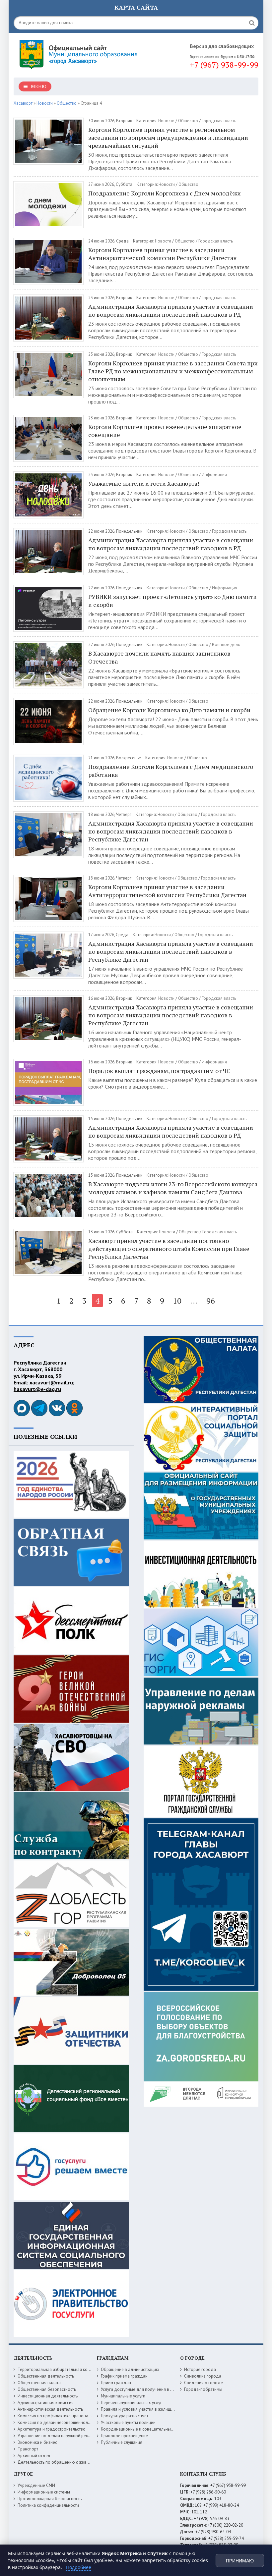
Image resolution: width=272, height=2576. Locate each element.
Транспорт (28, 2449)
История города (200, 2369)
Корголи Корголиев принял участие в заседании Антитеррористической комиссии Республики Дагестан (167, 891)
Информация (214, 475)
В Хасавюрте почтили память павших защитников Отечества (159, 657)
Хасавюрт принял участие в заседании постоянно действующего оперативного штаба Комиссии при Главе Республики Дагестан (169, 1249)
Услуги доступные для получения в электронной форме (155, 2389)
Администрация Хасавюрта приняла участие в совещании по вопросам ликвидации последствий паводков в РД (171, 310)
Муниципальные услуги (123, 2396)
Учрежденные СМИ (36, 2485)
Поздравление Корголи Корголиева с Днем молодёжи (165, 193)
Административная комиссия (46, 2403)
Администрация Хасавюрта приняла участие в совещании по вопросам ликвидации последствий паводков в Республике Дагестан (171, 831)
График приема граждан (124, 2376)
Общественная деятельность (46, 2376)
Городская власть (219, 121)
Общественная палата (39, 2383)
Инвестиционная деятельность (48, 2396)
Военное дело (226, 644)
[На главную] (80, 53)
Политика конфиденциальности (48, 2505)
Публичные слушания (122, 2442)
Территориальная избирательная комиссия (59, 2369)
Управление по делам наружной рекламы (58, 2436)
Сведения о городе (204, 2383)
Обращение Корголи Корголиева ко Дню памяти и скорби (169, 710)
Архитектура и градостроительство (52, 2429)
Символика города (203, 2376)
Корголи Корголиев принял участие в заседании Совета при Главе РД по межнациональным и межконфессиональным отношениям (173, 371)
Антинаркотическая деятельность (50, 2409)
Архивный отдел (34, 2456)
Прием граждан (116, 2383)
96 (211, 1301)
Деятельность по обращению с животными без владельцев (76, 2462)
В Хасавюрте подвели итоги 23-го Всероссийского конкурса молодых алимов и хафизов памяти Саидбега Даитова (173, 1188)
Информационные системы (44, 2492)
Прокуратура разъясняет (125, 2416)
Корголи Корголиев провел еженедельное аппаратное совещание (165, 431)
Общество (188, 121)
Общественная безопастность (47, 2389)
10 (177, 1301)
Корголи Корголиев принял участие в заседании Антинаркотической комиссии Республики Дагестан (163, 254)
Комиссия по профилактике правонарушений (61, 2416)
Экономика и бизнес (37, 2442)
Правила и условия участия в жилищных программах (152, 2409)
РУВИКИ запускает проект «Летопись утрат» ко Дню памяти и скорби (172, 601)
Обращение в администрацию (130, 2369)
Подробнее (79, 2567)
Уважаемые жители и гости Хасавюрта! (144, 483)
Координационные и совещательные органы (145, 2429)
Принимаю (240, 2561)
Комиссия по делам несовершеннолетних (58, 2422)
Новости (166, 121)
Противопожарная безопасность (50, 2499)
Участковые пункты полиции (128, 2422)
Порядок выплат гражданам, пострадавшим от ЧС (160, 1071)
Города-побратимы (203, 2389)
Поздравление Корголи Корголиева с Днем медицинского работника (171, 771)
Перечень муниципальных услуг (131, 2403)
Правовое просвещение (124, 2436)
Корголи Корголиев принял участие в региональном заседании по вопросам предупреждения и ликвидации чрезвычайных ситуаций (168, 137)
